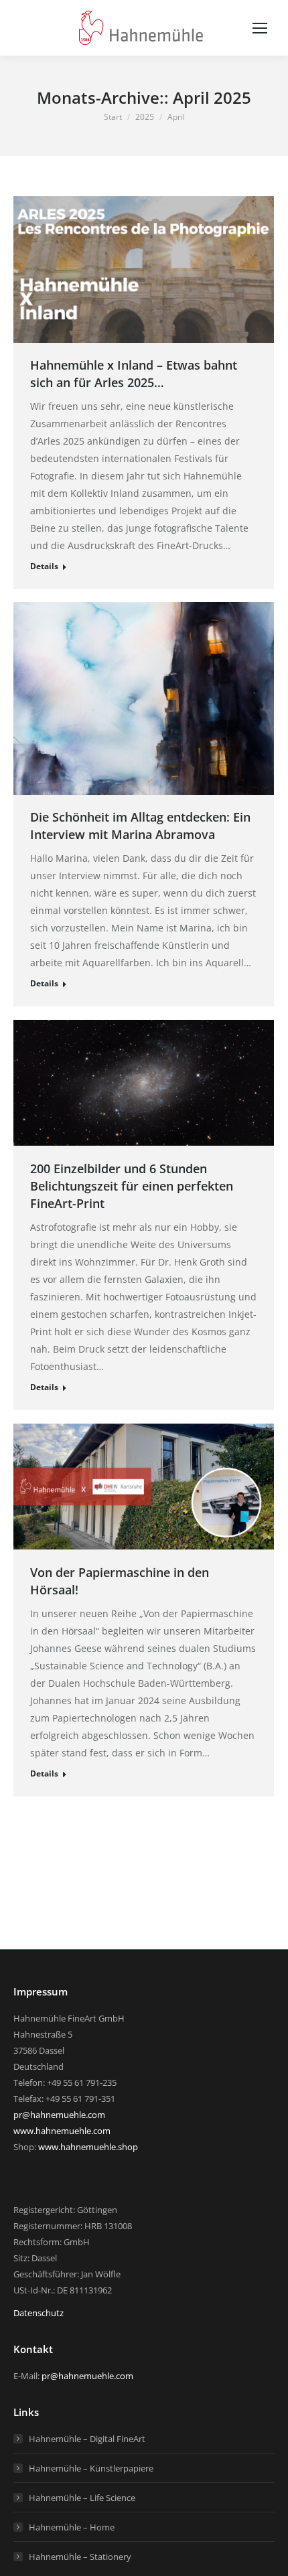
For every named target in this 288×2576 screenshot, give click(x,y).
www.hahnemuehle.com (62, 2131)
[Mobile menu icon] (260, 28)
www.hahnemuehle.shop (88, 2147)
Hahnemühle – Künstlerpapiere (91, 2468)
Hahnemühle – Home (72, 2527)
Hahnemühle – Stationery (80, 2557)
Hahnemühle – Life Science (82, 2498)
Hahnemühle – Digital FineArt (87, 2439)
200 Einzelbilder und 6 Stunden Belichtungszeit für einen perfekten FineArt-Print (132, 1186)
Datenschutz (39, 2313)
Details (44, 566)
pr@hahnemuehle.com (59, 2115)
